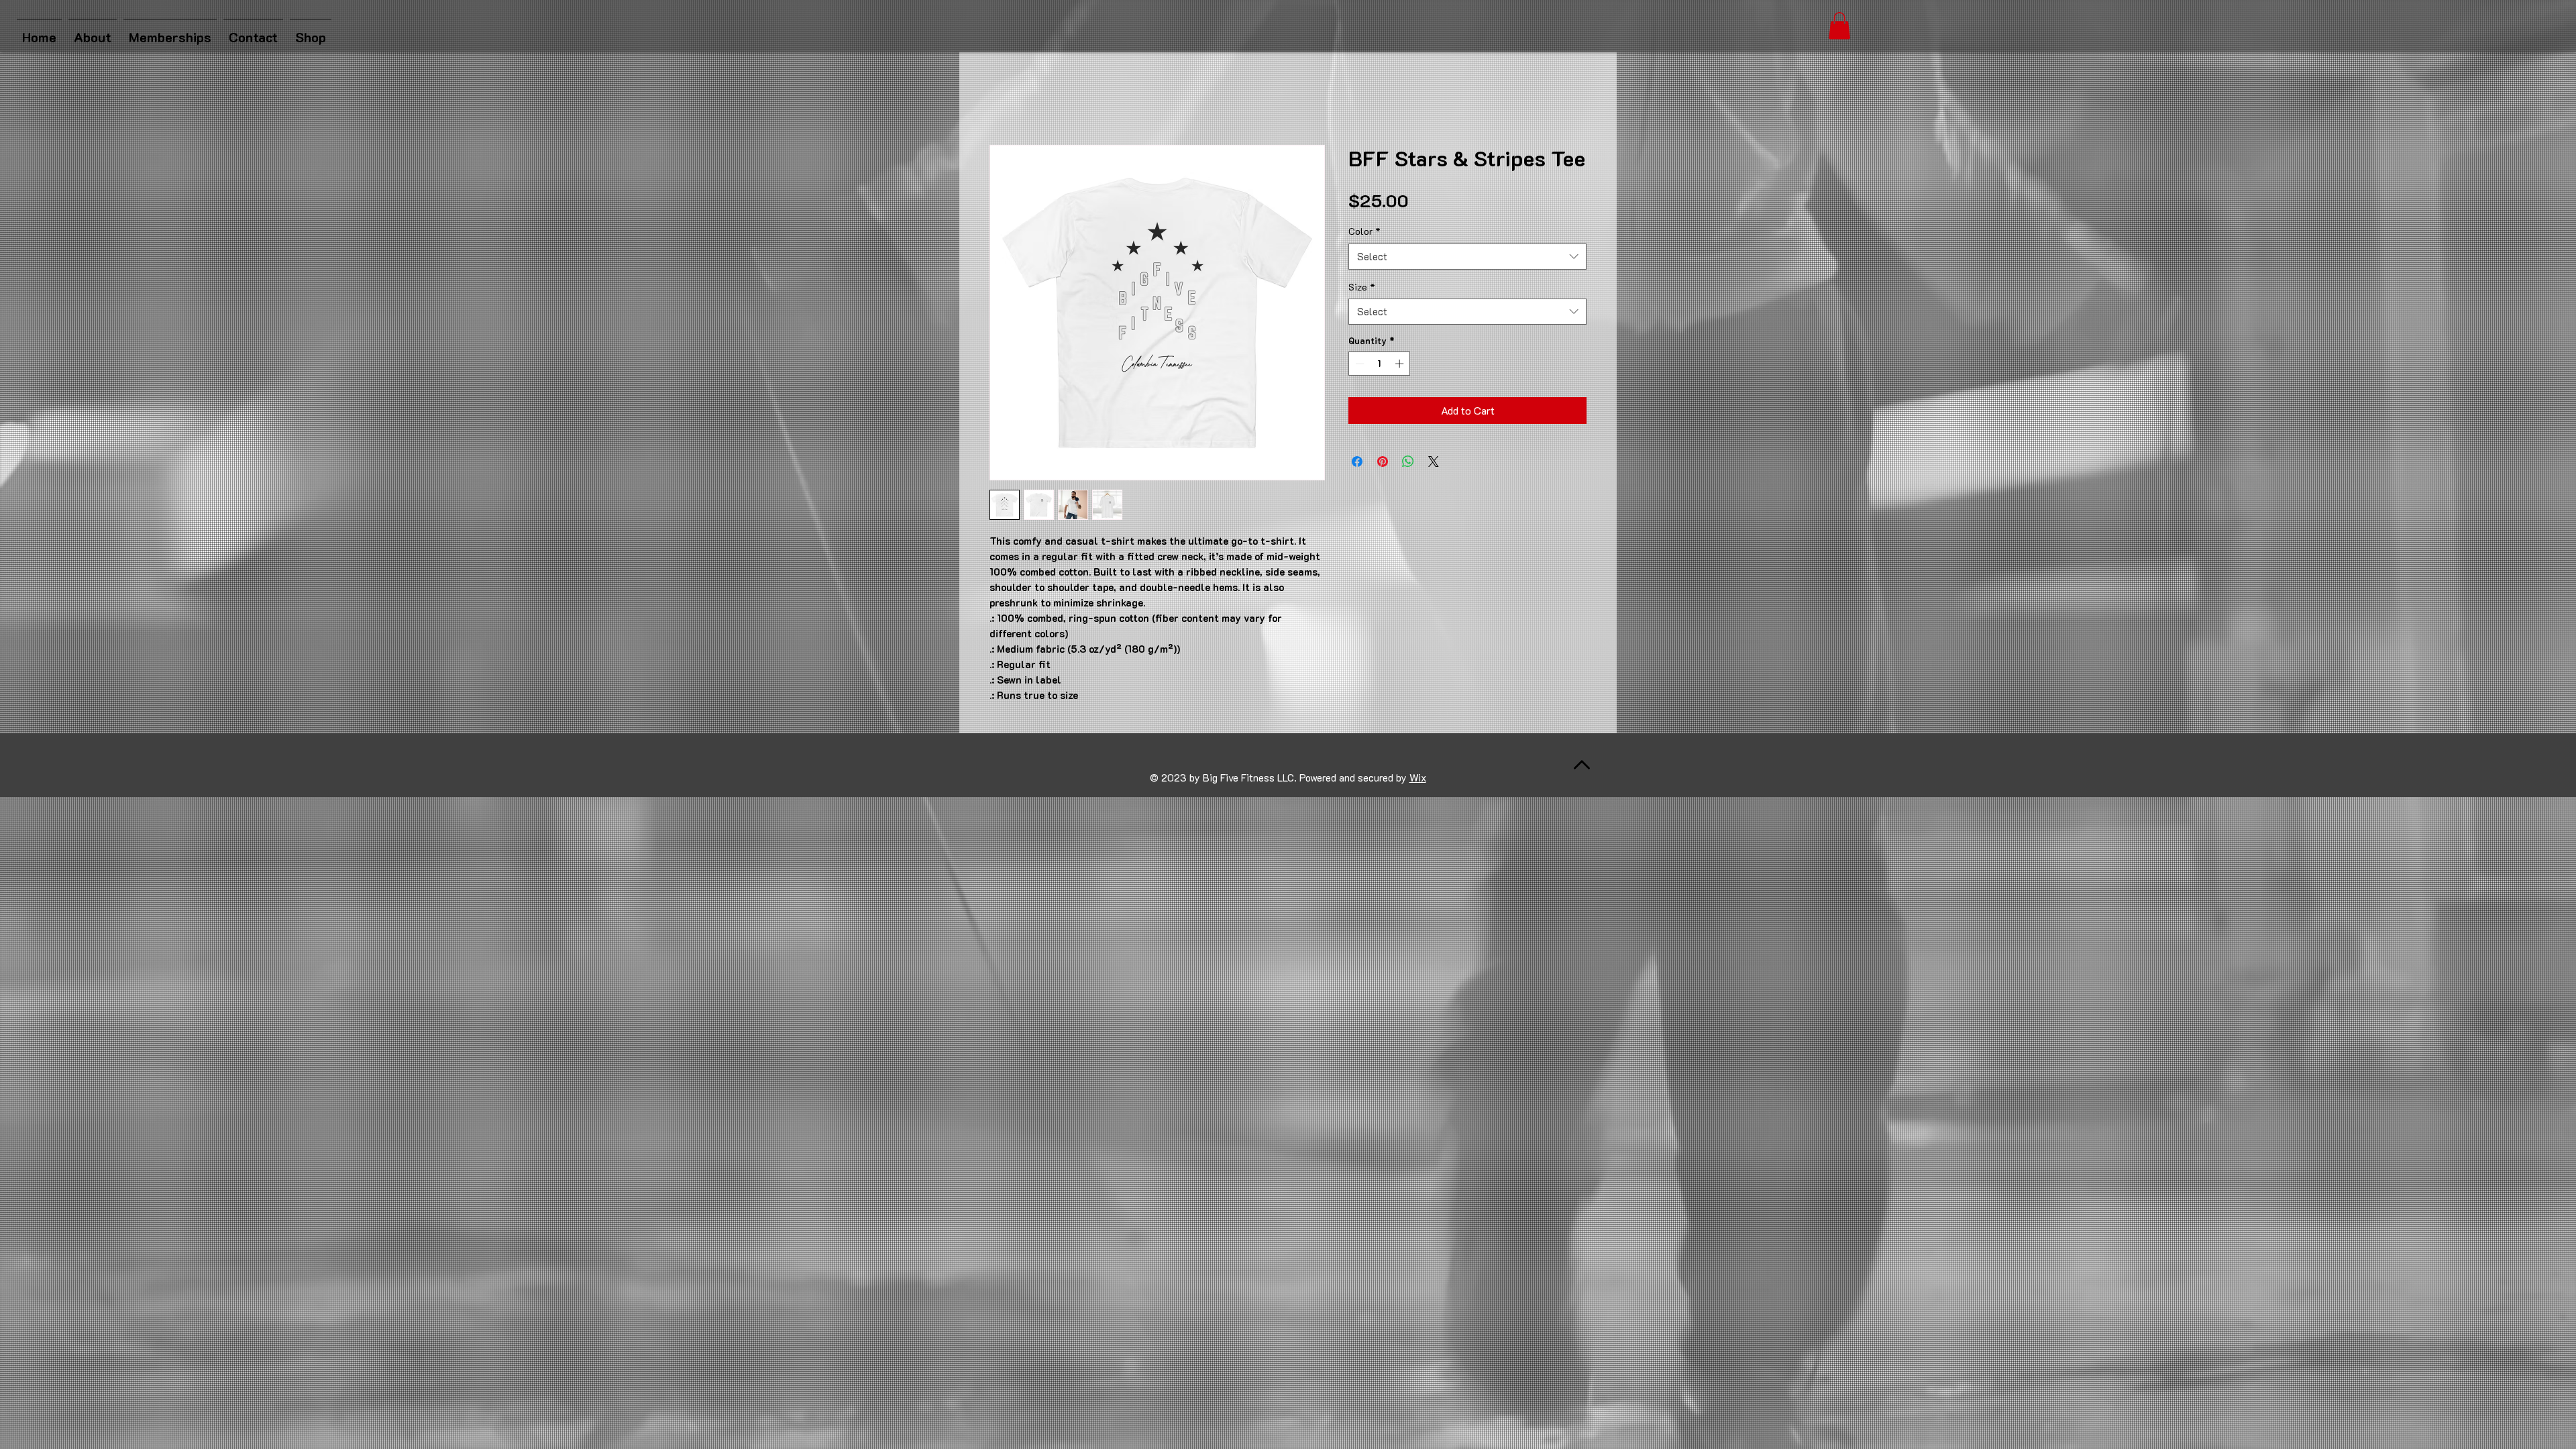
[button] (1839, 26)
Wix (1418, 777)
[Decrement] (1358, 364)
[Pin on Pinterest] (1383, 462)
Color (1364, 231)
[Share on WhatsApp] (1408, 462)
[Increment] (1401, 364)
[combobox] (1467, 257)
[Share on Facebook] (1357, 462)
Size (1362, 287)
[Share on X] (1434, 462)
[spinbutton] (1380, 364)
